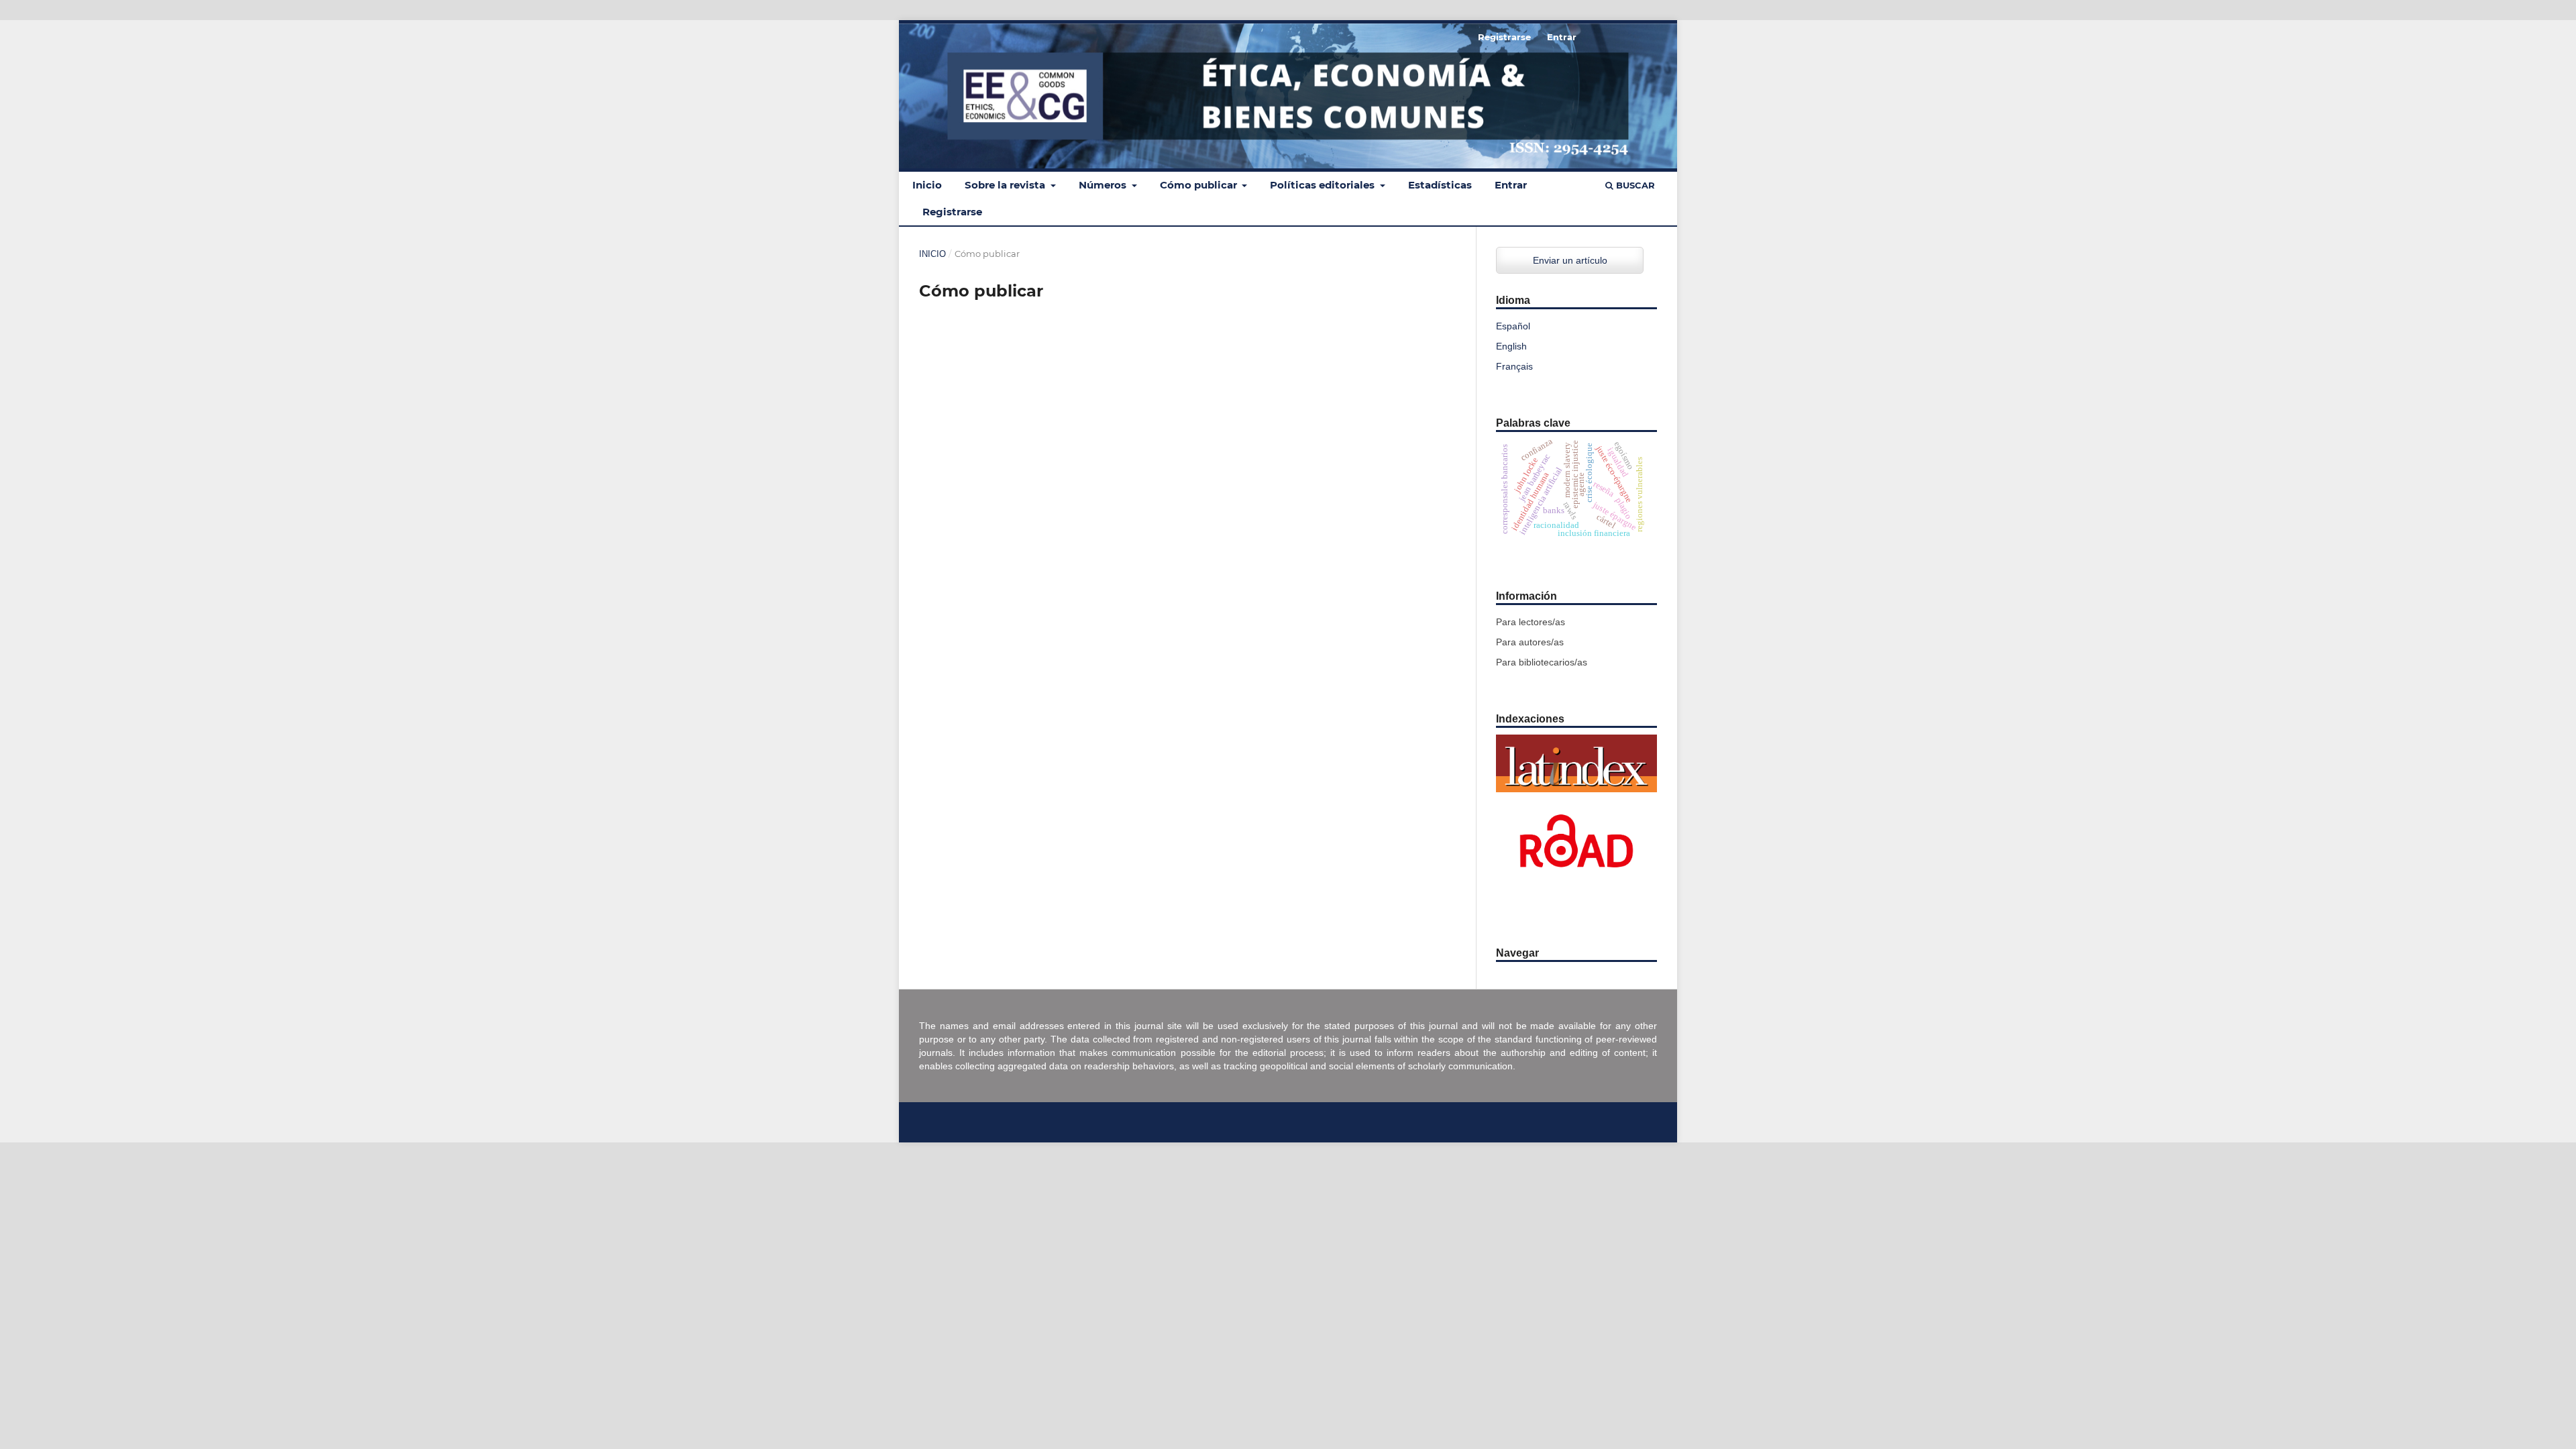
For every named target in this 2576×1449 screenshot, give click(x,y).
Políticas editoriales (1324, 185)
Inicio (927, 185)
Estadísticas (1440, 185)
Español (1513, 326)
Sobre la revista (1006, 185)
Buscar (1634, 185)
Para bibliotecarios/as (1542, 662)
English (1511, 346)
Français (1514, 366)
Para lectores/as (1531, 622)
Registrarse (952, 212)
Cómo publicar (1200, 185)
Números (1104, 185)
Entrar (1511, 185)
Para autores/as (1530, 642)
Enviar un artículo (1570, 260)
